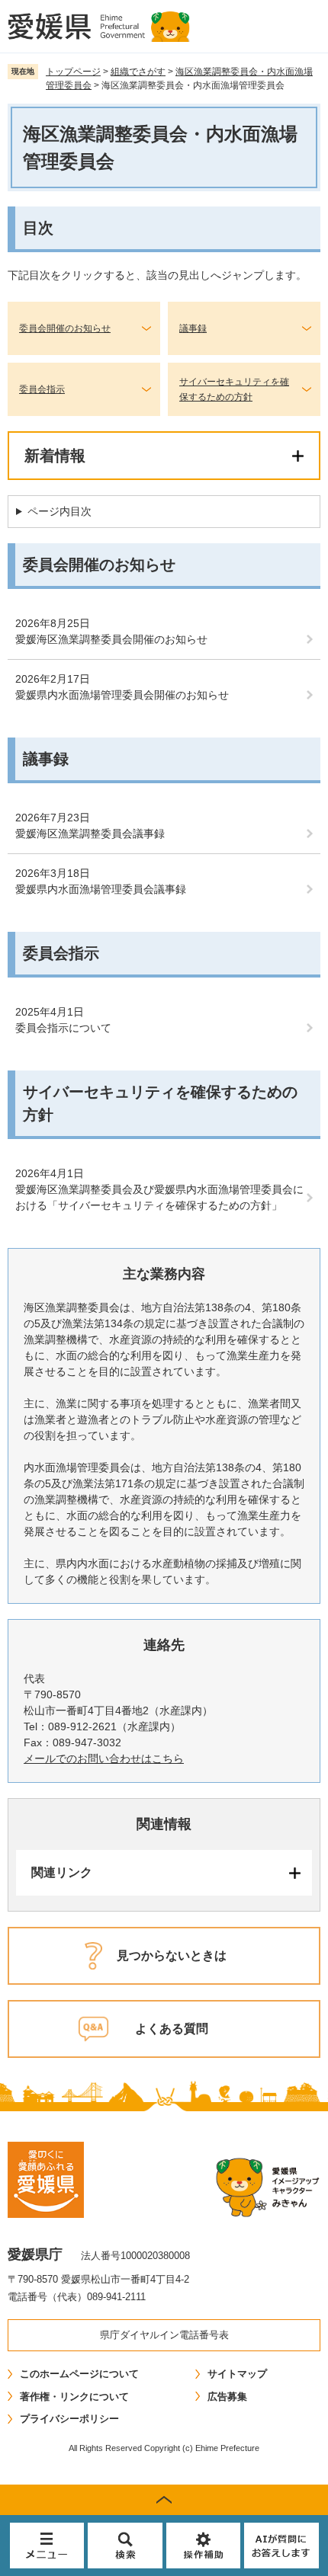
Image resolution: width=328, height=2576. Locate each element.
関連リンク (62, 1872)
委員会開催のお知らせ (65, 328)
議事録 (193, 328)
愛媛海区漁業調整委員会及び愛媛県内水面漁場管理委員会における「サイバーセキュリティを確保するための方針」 (159, 1197)
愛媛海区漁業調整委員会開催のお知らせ (111, 639)
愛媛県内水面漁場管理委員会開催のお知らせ (122, 695)
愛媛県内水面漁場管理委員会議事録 (101, 889)
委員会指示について (63, 1028)
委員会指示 (42, 389)
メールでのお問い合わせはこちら (104, 1758)
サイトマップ (237, 2374)
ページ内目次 (59, 511)
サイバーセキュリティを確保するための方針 (234, 389)
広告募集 (227, 2397)
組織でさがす (138, 72)
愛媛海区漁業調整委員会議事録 (90, 834)
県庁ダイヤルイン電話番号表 (164, 2335)
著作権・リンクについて (74, 2397)
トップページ (73, 72)
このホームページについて (79, 2374)
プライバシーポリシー (69, 2419)
